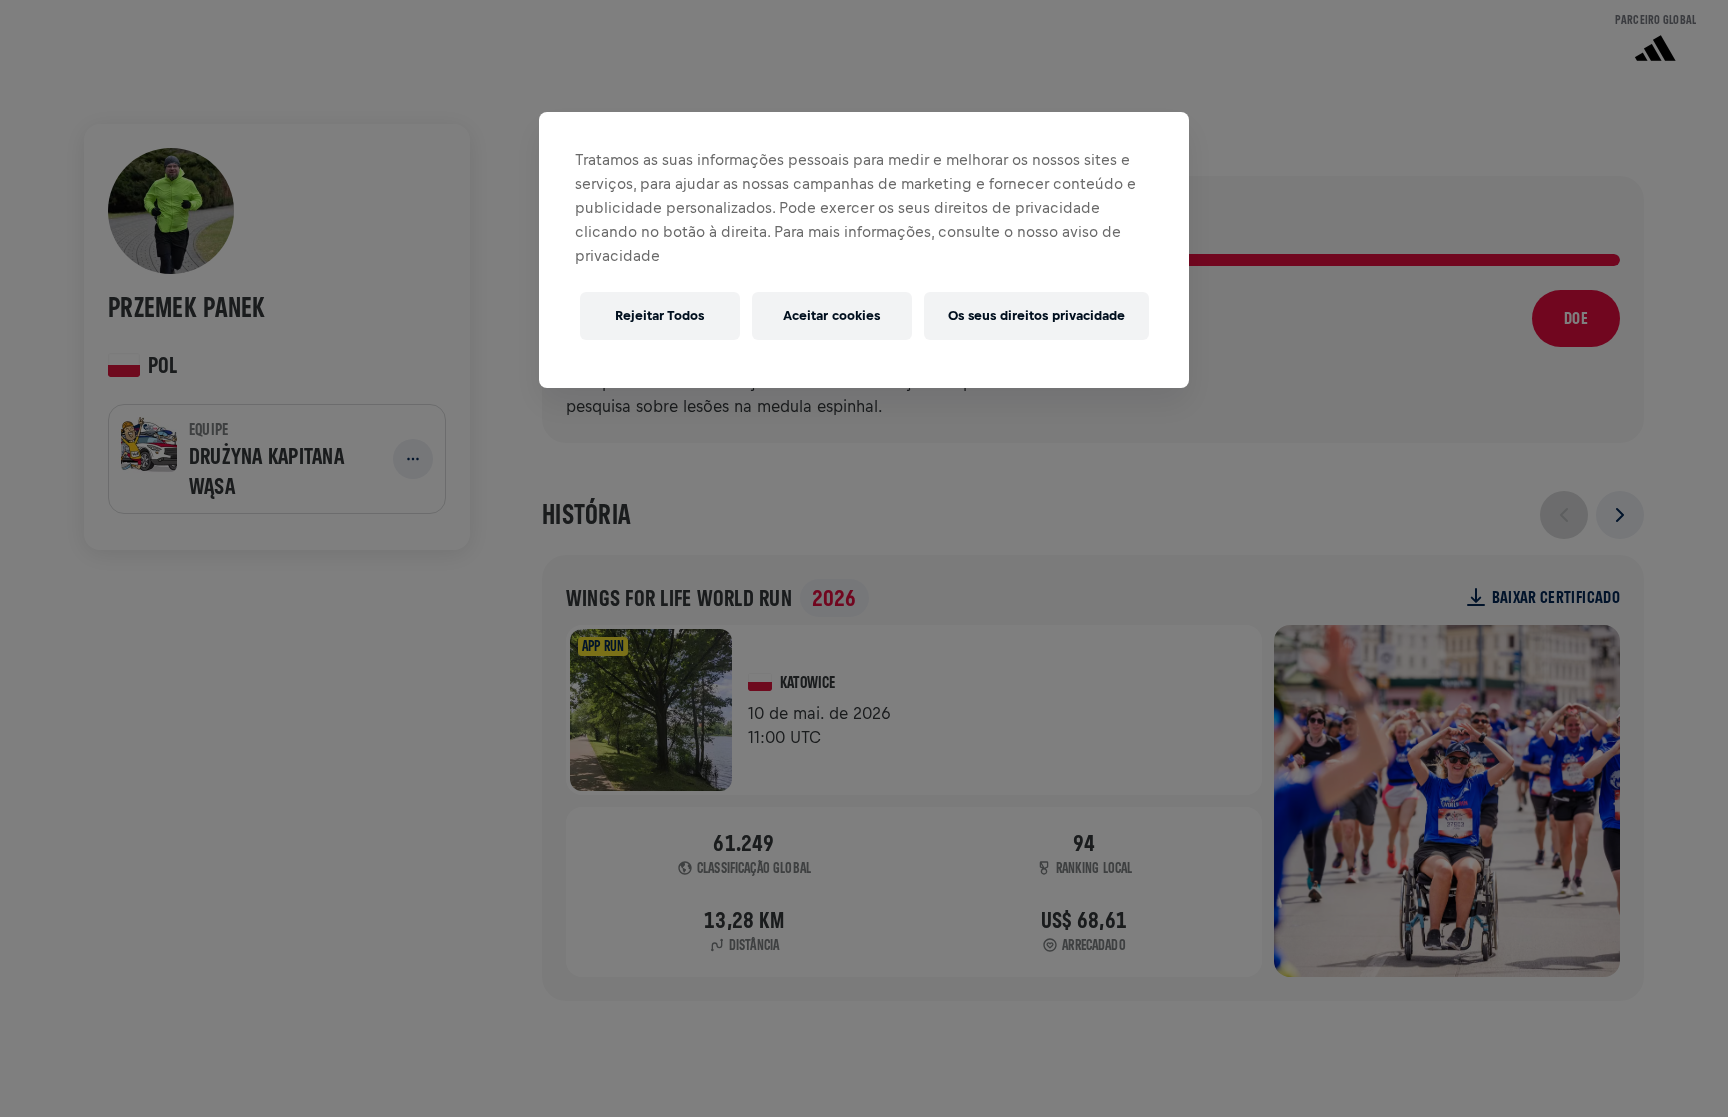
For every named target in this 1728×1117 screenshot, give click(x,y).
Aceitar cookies (831, 315)
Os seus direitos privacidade (1036, 315)
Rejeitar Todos (659, 315)
